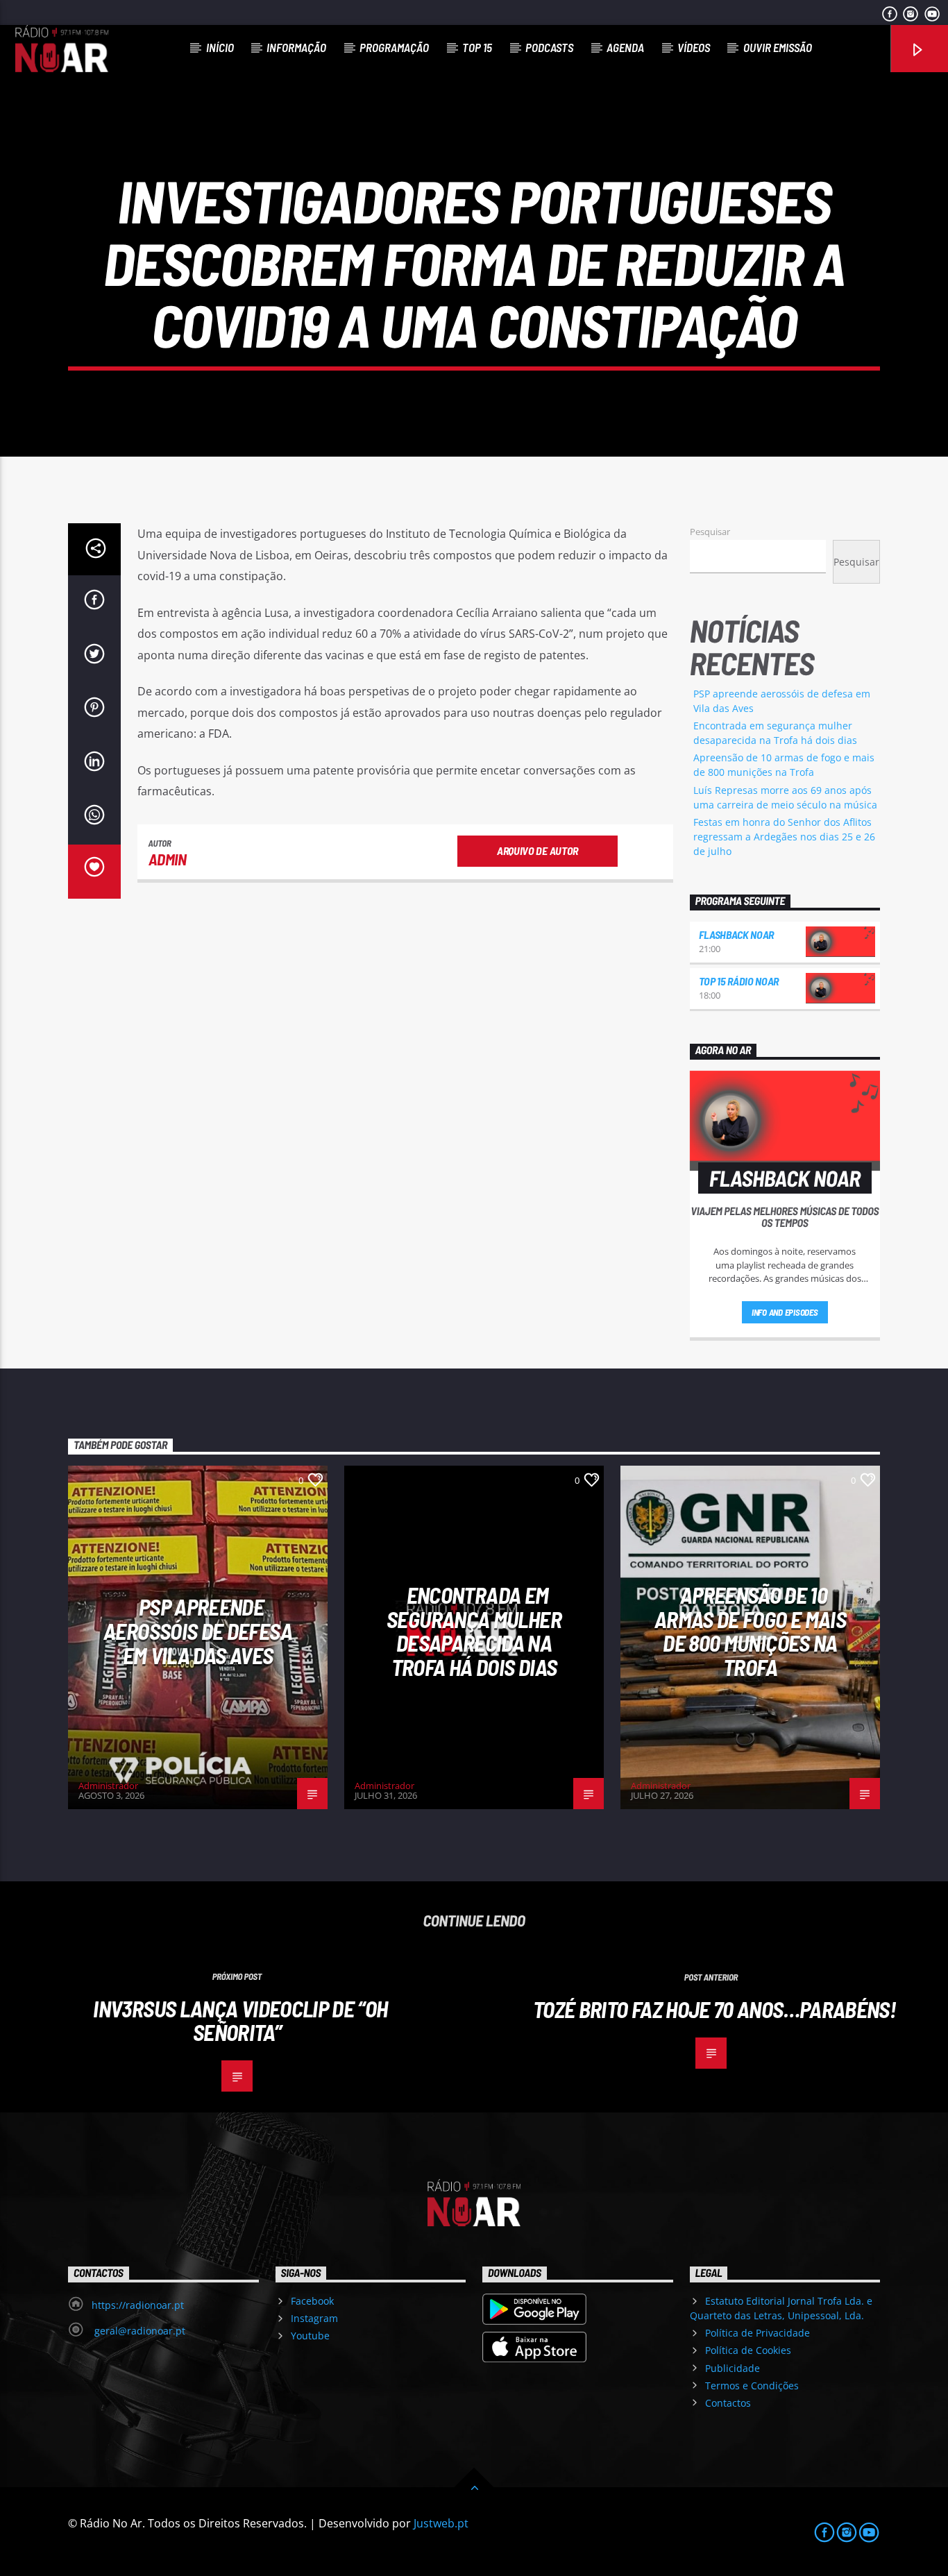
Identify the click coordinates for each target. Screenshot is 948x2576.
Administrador (108, 1786)
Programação (394, 47)
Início (220, 47)
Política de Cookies (748, 2350)
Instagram (314, 2318)
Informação (296, 47)
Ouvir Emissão (778, 47)
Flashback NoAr (737, 934)
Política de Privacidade (757, 2333)
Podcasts (549, 47)
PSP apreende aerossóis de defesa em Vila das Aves (198, 1630)
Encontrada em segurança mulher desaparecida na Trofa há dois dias (474, 1631)
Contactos (728, 2403)
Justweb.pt (441, 2523)
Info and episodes (785, 1312)
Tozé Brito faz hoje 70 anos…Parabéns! (714, 2009)
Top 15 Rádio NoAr (739, 981)
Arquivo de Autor (538, 850)
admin (168, 859)
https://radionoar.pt (138, 2305)
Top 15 (477, 47)
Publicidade (733, 2368)
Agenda (625, 47)
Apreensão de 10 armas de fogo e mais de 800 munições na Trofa (750, 1631)
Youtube (310, 2336)
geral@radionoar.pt (138, 2331)
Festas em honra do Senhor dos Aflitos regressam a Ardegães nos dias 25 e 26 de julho (784, 837)
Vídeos (694, 47)
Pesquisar (710, 532)
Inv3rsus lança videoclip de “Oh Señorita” (240, 2020)
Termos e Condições (752, 2386)
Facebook (312, 2301)
